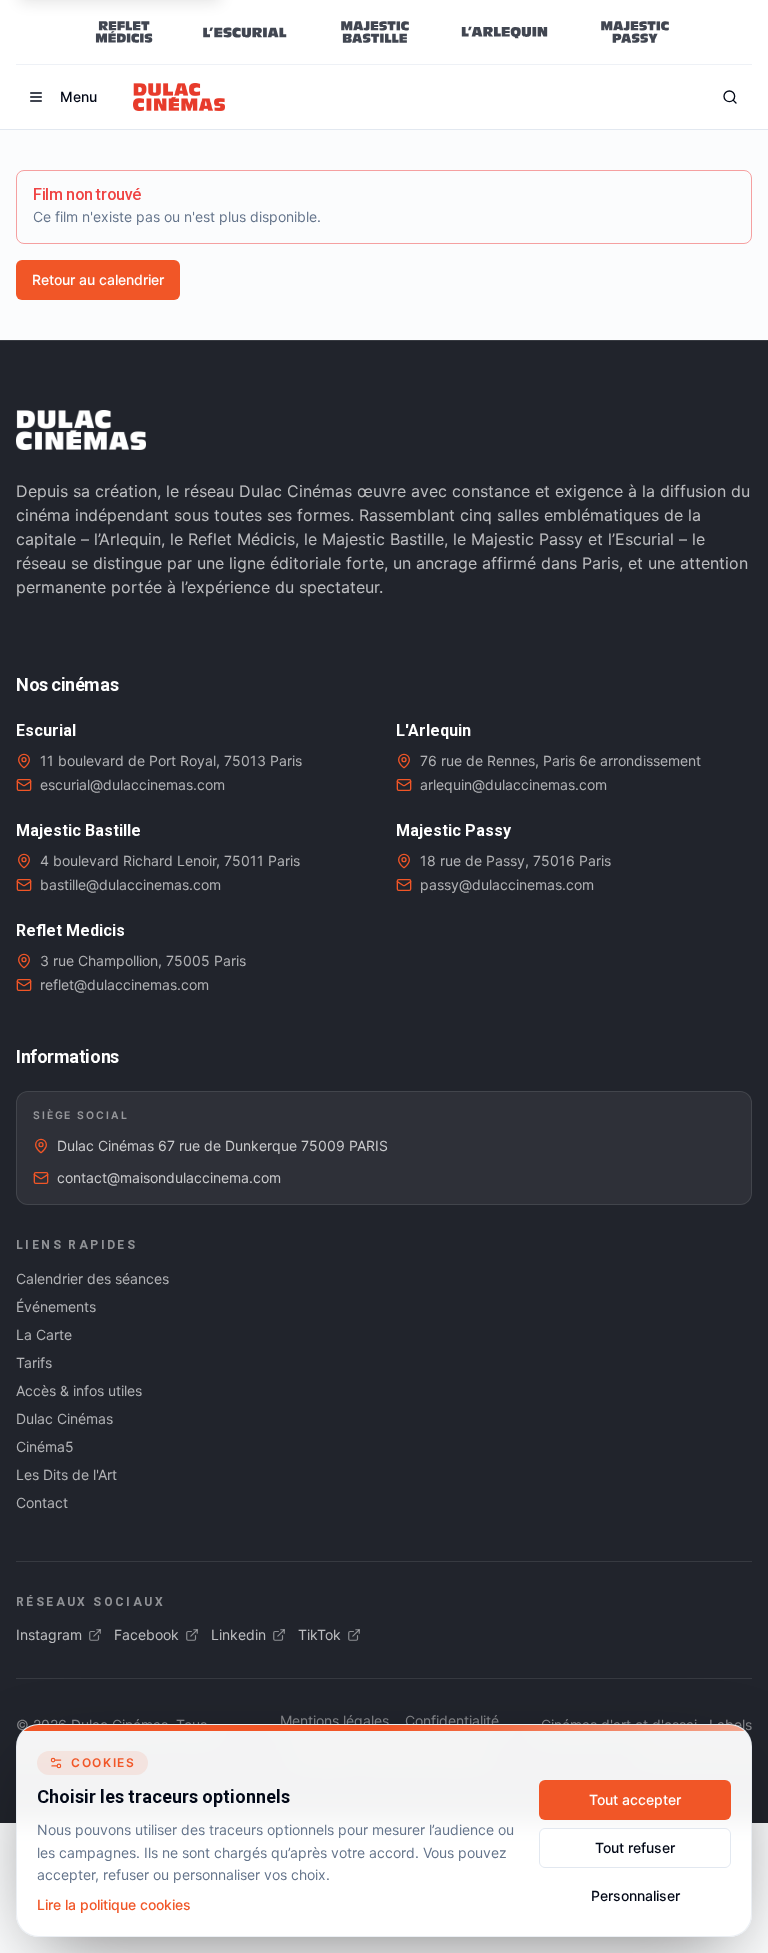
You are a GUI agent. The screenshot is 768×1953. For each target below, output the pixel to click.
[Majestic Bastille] (374, 32)
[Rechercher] (730, 97)
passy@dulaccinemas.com (507, 884)
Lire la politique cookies (114, 1904)
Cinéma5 (45, 1446)
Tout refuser (635, 1847)
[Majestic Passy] (634, 32)
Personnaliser (635, 1895)
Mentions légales (334, 1720)
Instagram (49, 1634)
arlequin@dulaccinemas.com (513, 784)
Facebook (146, 1634)
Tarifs (34, 1362)
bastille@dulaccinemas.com (130, 884)
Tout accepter (635, 1799)
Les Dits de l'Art (66, 1474)
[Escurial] (244, 32)
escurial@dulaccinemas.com (132, 784)
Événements (56, 1306)
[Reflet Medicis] (124, 32)
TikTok (319, 1634)
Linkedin (238, 1634)
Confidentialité (452, 1720)
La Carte (44, 1334)
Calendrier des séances (92, 1278)
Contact (42, 1502)
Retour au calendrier (98, 279)
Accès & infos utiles (79, 1390)
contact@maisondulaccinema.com (169, 1177)
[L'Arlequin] (504, 32)
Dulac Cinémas (64, 1418)
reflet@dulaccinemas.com (124, 984)
